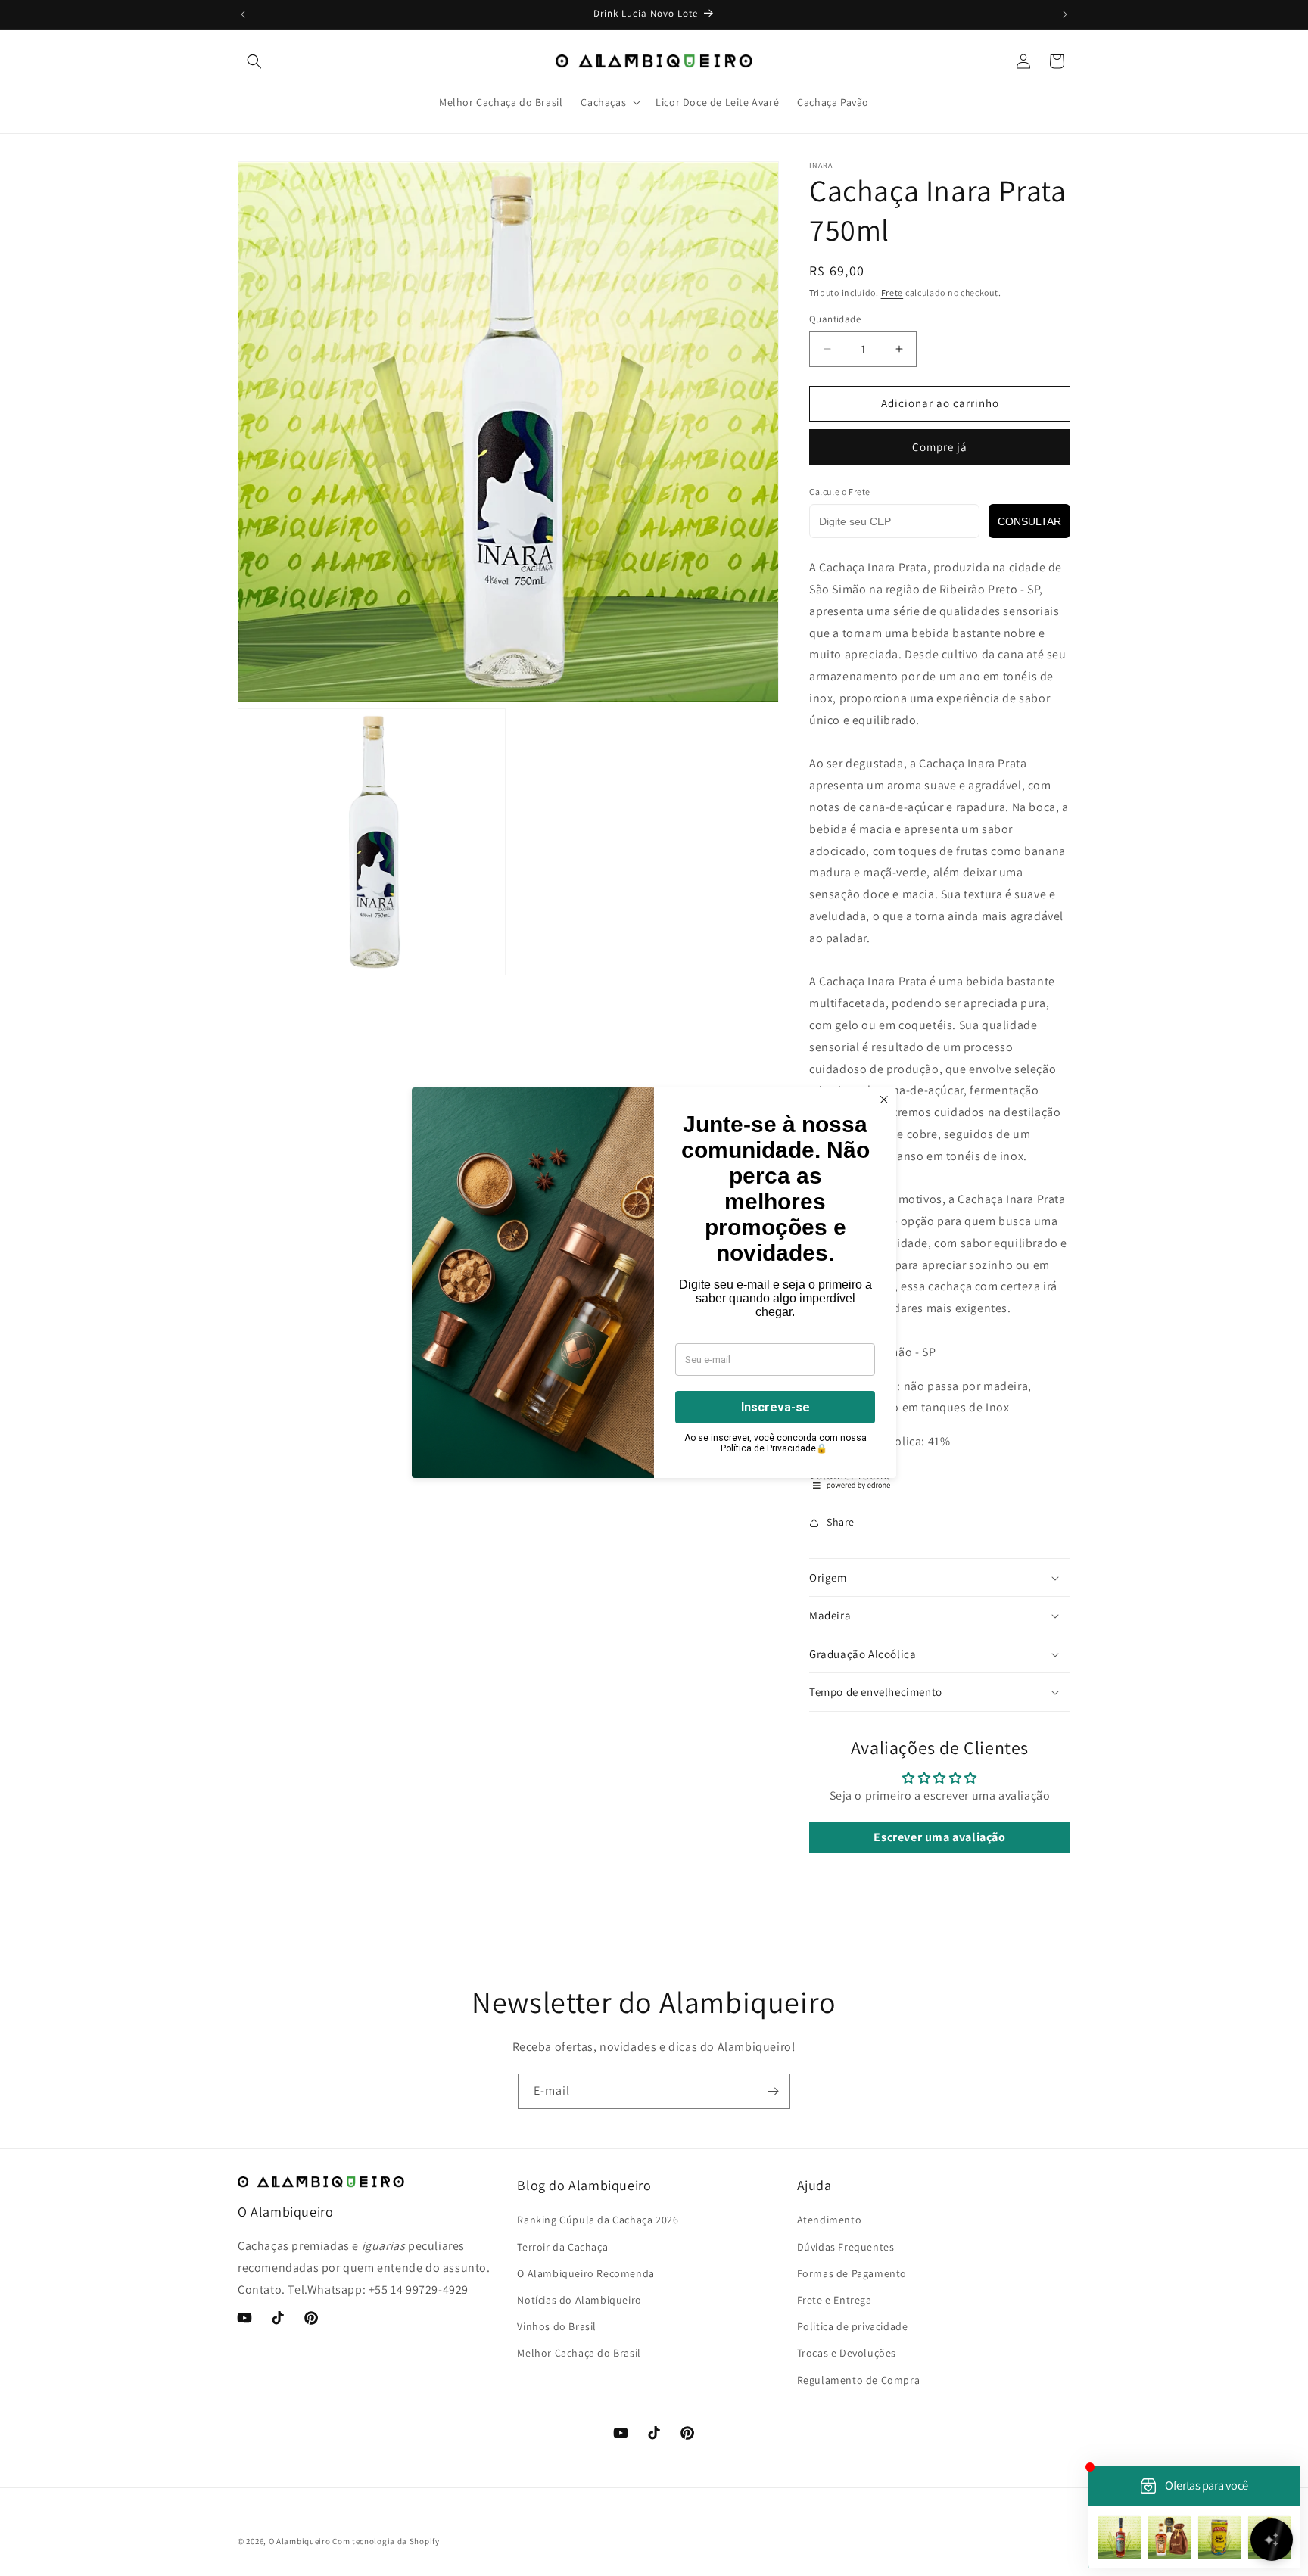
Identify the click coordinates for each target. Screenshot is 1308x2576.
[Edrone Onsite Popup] (654, 1288)
